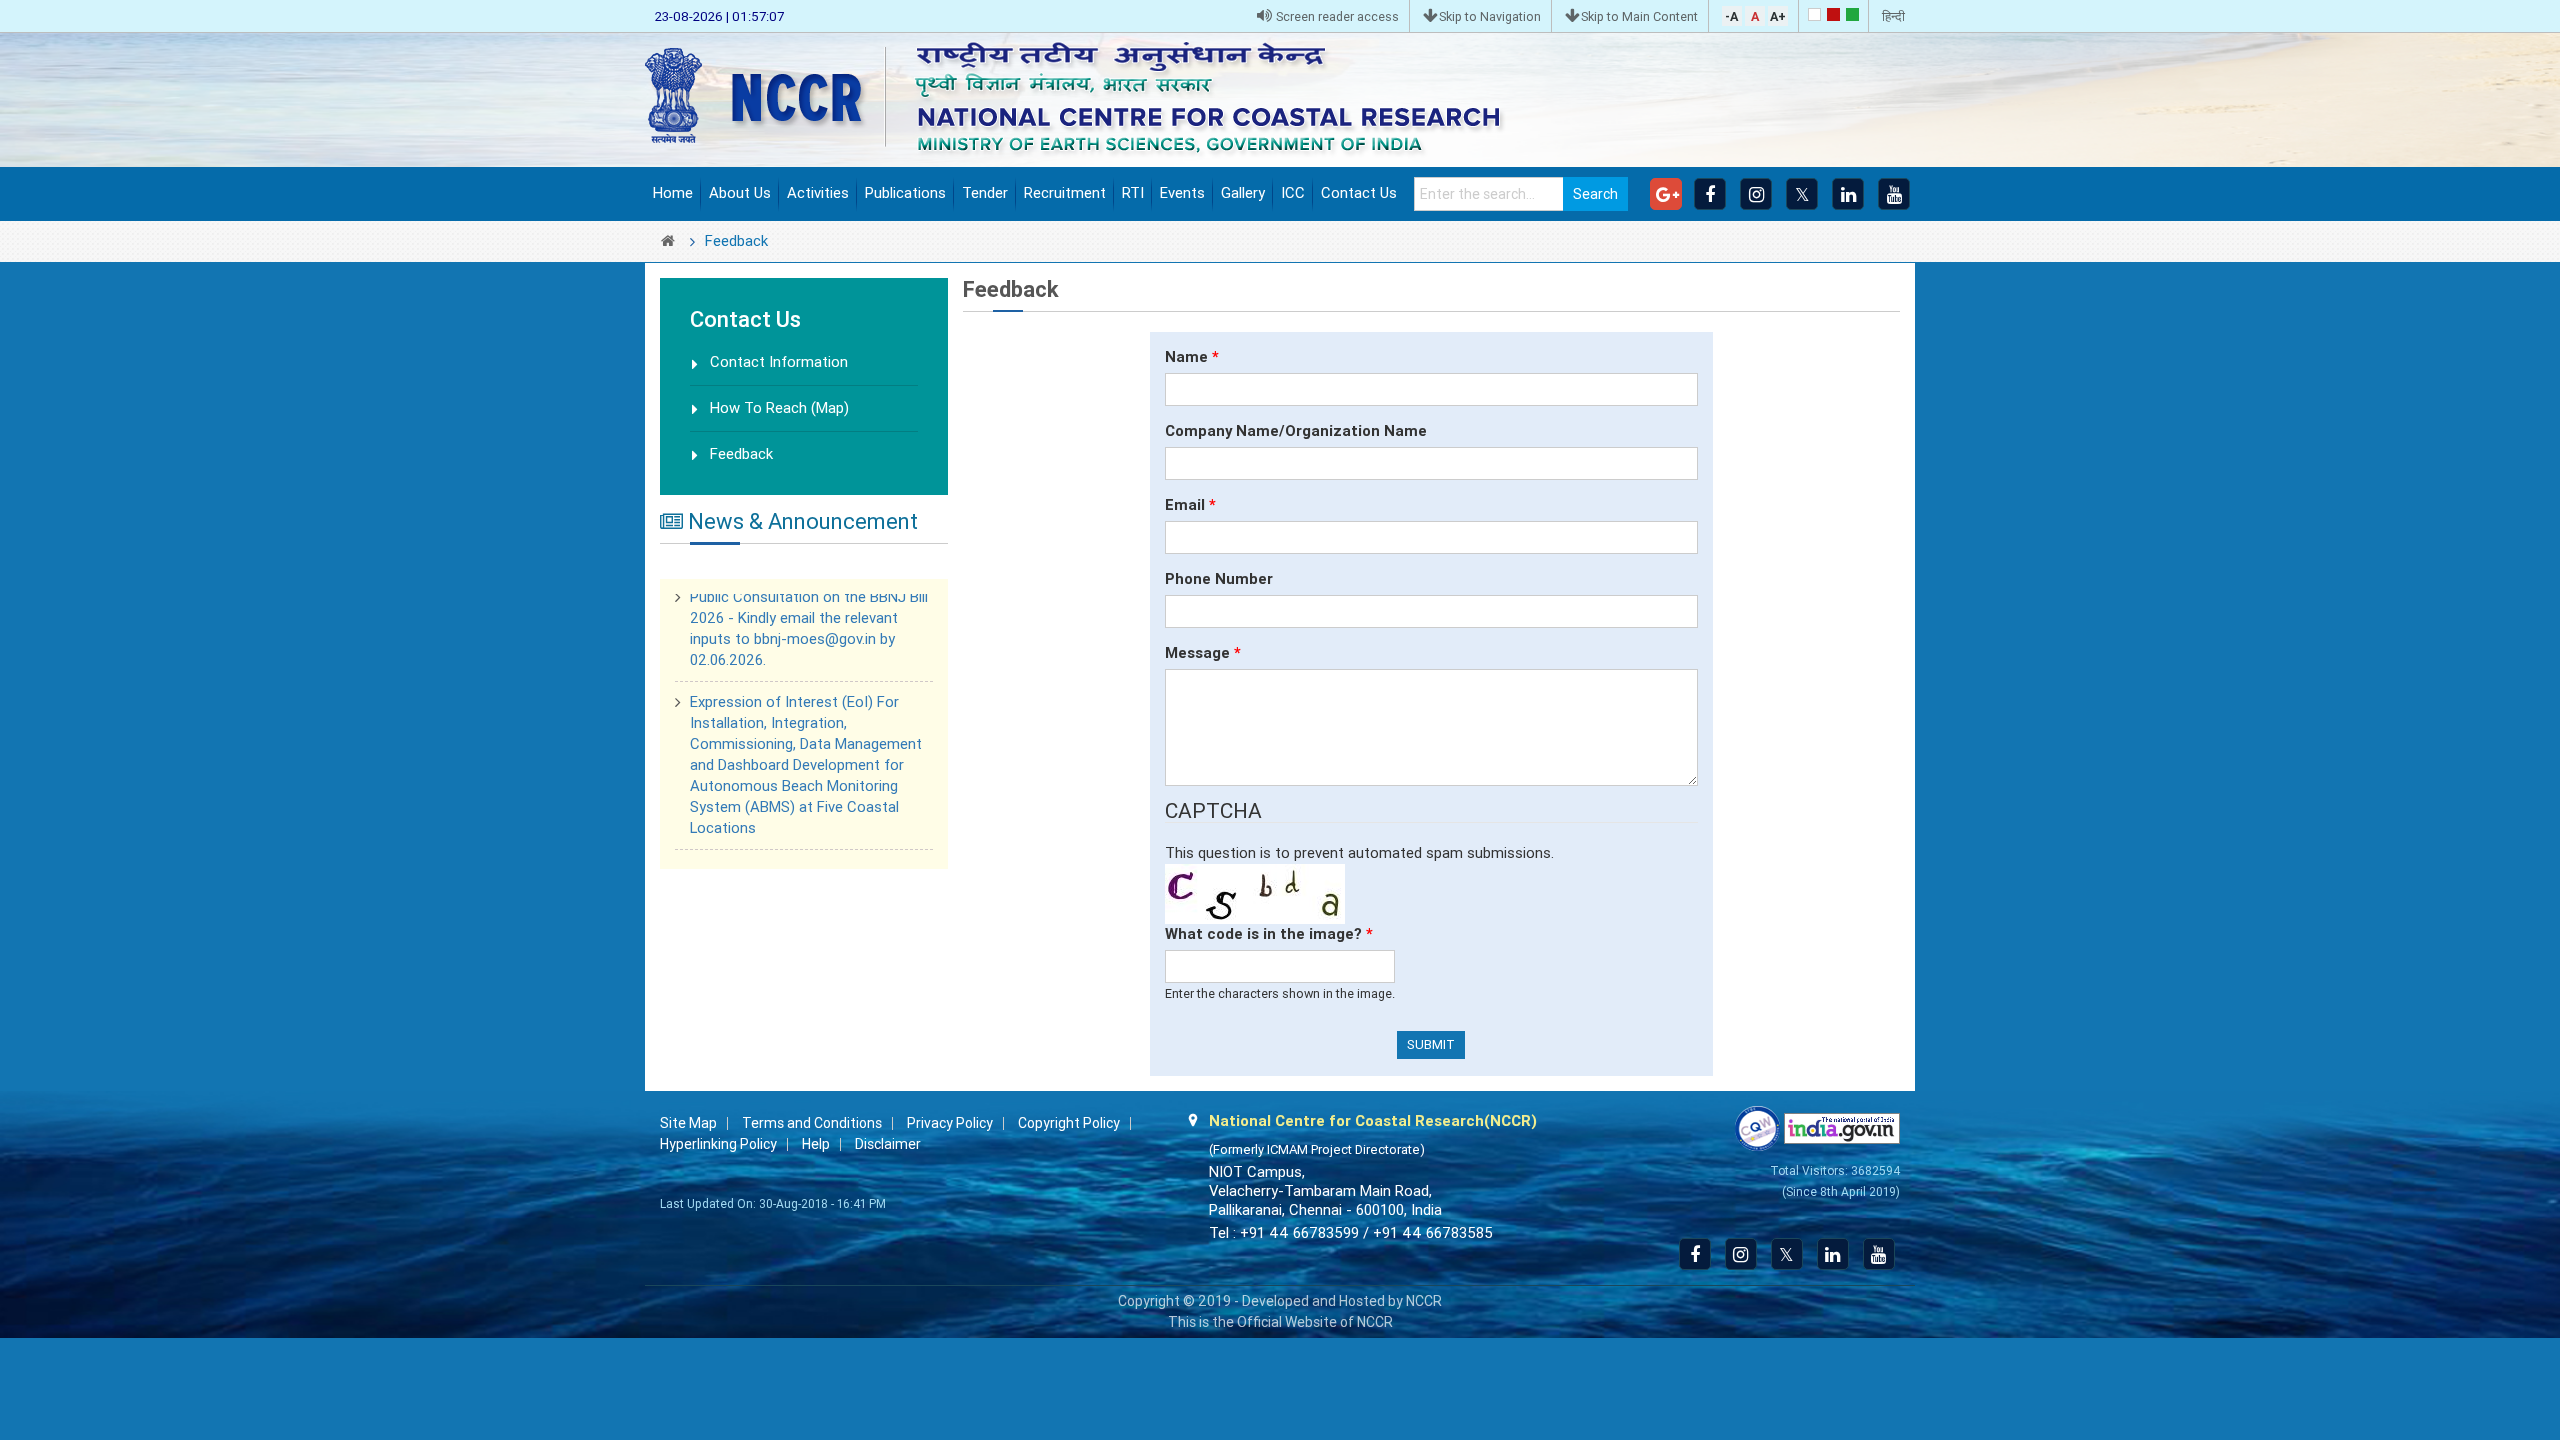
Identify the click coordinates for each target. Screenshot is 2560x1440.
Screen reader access (1336, 16)
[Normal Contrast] (1814, 14)
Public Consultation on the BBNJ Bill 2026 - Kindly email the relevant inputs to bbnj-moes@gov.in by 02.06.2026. (809, 606)
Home (673, 193)
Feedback (741, 454)
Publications (905, 193)
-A (1731, 16)
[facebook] (1710, 194)
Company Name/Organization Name (1296, 431)
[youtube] (1894, 194)
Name (1192, 357)
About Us (740, 193)
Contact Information (779, 362)
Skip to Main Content (1639, 16)
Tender (985, 193)
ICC (1293, 193)
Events (1182, 193)
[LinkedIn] (1848, 194)
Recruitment (1065, 193)
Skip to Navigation (1490, 16)
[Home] (1089, 98)
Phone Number (1219, 579)
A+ (1778, 16)
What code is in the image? (1269, 934)
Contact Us (1359, 193)
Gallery (1243, 193)
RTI (1133, 193)
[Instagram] (1756, 194)
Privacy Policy (950, 1123)
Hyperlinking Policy (718, 1144)
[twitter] (1802, 194)
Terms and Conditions (812, 1123)
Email (1190, 505)
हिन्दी (1893, 16)
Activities (818, 193)
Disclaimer (888, 1144)
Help (816, 1144)
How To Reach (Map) (779, 408)
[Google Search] (1666, 194)
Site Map (688, 1123)
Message (1203, 653)
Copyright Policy (1069, 1123)
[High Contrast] (1833, 14)
